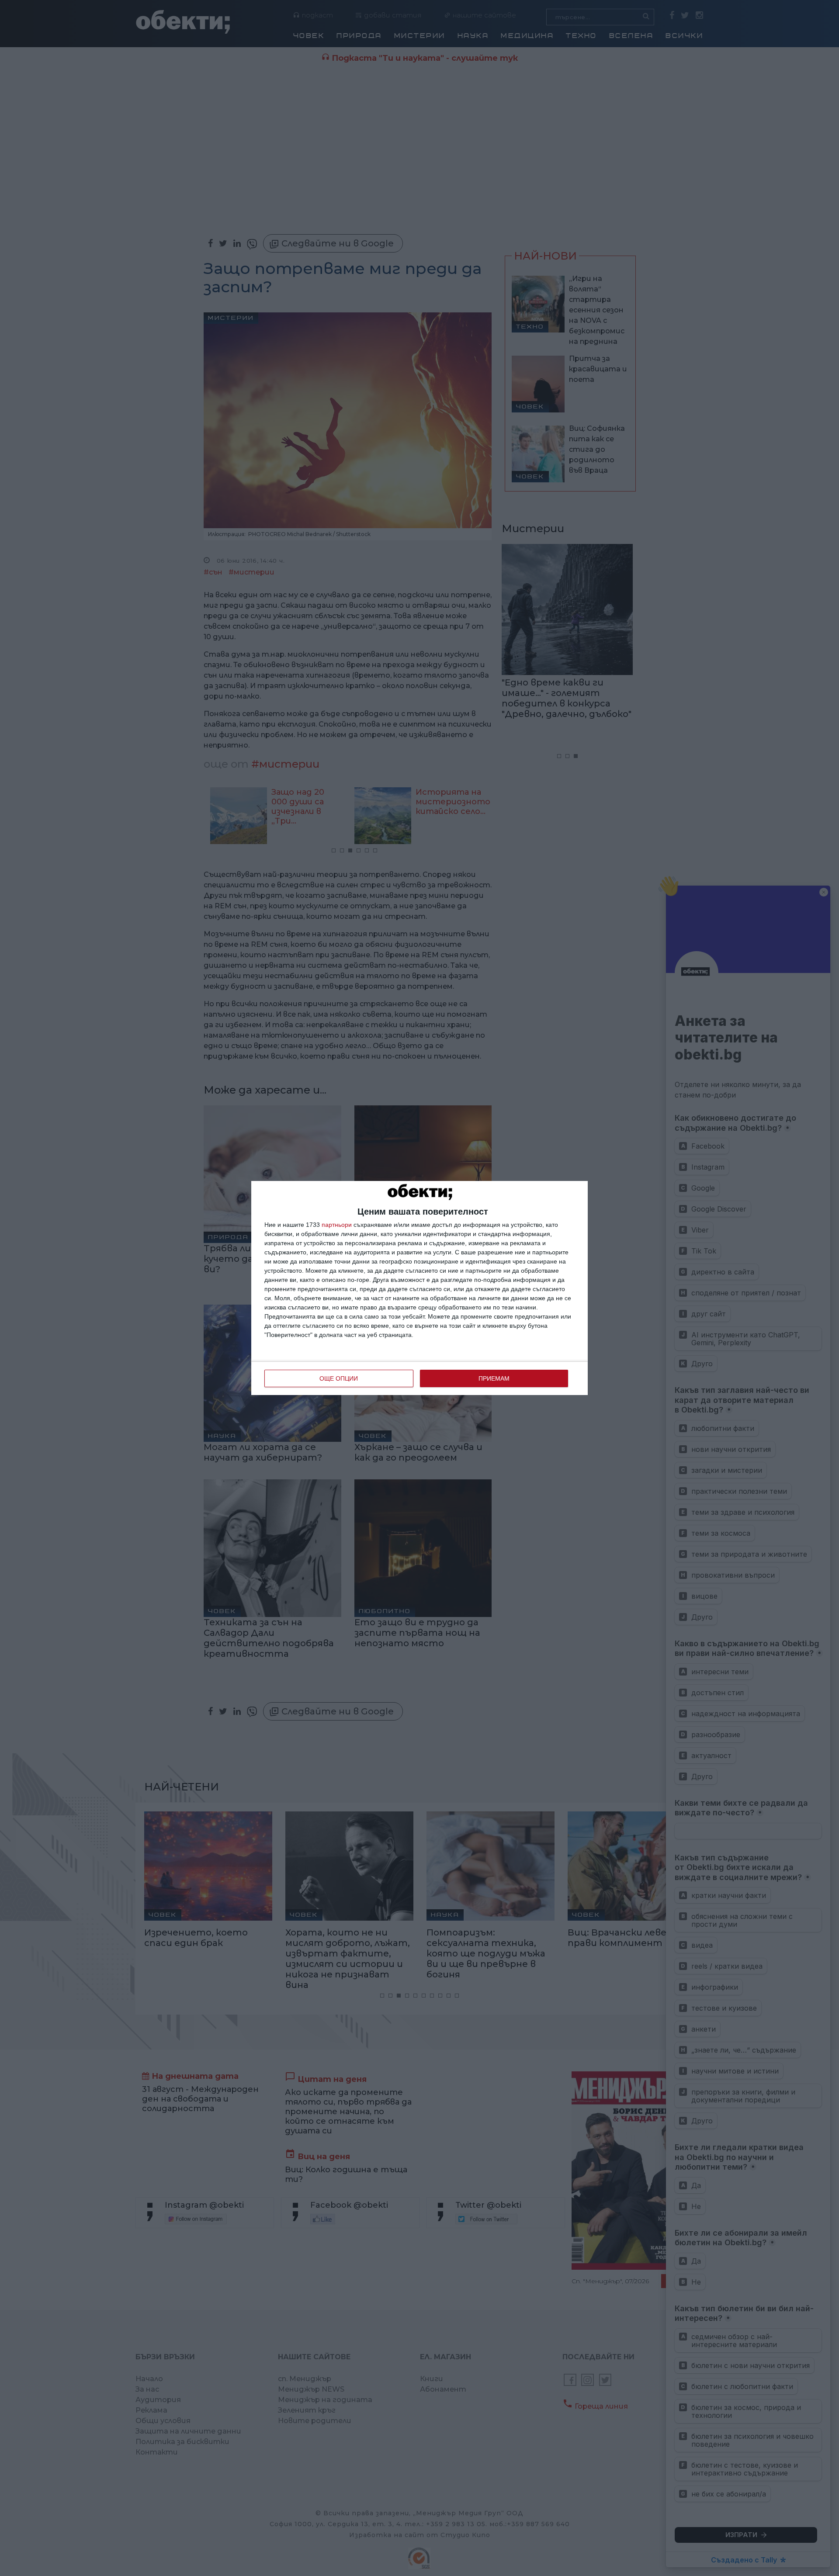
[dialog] (419, 1288)
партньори (337, 1225)
